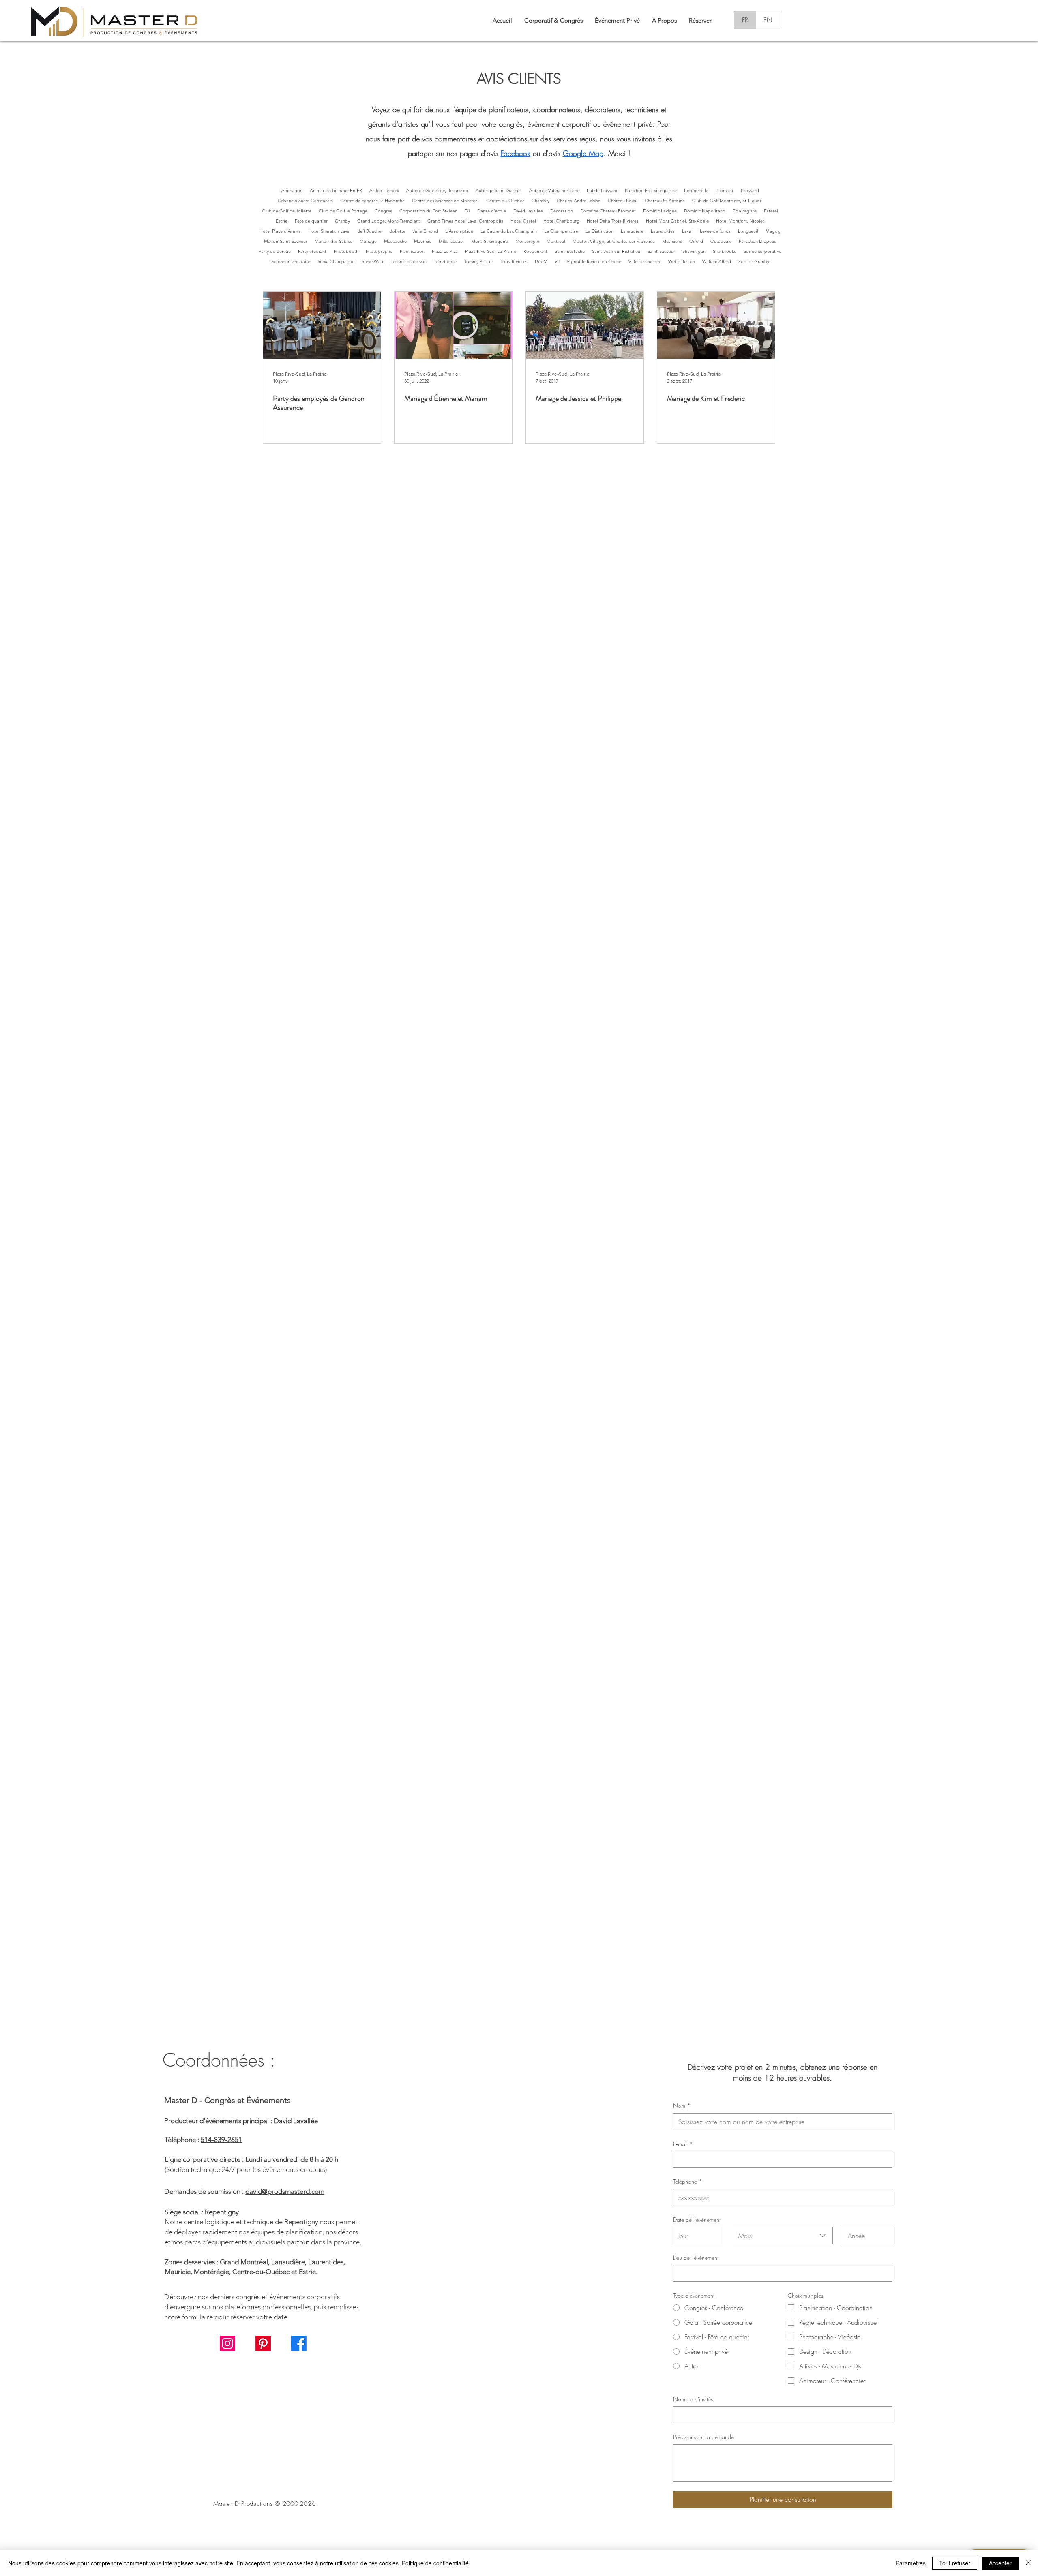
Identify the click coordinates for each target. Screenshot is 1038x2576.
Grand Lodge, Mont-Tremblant (389, 221)
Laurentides (663, 231)
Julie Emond (425, 231)
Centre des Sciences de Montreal (445, 201)
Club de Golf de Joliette (287, 211)
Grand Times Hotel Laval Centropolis (465, 221)
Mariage (368, 241)
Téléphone (688, 2181)
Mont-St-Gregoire (490, 241)
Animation (292, 190)
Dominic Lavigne (660, 211)
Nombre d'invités (693, 2399)
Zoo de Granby (754, 261)
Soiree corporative (762, 251)
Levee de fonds (715, 231)
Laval (687, 231)
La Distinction (599, 231)
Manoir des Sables (333, 241)
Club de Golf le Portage (343, 211)
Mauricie (423, 241)
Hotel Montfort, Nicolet (740, 221)
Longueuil (748, 231)
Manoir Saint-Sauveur (286, 241)
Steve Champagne (336, 261)
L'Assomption (459, 231)
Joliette (398, 231)
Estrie (282, 221)
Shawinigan (694, 251)
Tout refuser (955, 2563)
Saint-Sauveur (661, 251)
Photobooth (346, 251)
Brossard (750, 190)
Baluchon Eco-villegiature (651, 190)
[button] (664, 20)
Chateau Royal (623, 201)
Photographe (379, 251)
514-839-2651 (221, 2140)
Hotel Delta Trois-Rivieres (613, 221)
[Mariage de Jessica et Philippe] (585, 325)
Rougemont (535, 251)
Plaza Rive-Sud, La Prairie (491, 251)
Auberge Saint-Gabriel (499, 190)
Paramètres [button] (911, 2563)
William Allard (717, 261)
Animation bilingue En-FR (336, 190)
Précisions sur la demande (703, 2437)
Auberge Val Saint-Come (554, 190)
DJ (467, 211)
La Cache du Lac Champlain (509, 231)
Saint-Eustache (570, 251)
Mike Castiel (451, 241)
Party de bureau (275, 251)
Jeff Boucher (370, 231)
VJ (557, 261)
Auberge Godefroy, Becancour (437, 190)
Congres (383, 211)
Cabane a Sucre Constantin (305, 201)
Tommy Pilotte (479, 261)
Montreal (556, 241)
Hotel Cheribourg (561, 221)
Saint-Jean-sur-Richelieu (616, 251)
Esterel (771, 211)
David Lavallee (528, 211)
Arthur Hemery (384, 190)
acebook (517, 153)
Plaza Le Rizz (445, 251)
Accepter (1000, 2563)
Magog (773, 231)
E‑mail (683, 2144)
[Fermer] (1028, 2563)
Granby (342, 221)
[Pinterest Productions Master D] (263, 2343)
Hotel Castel (523, 221)
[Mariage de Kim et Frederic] (716, 325)
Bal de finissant (602, 190)
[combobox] (783, 2236)
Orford (696, 241)
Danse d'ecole (492, 211)
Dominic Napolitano (705, 211)
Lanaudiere (632, 231)
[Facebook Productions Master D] (299, 2343)
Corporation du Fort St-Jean (428, 211)
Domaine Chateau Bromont (608, 211)
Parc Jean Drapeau (758, 241)
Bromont (725, 190)
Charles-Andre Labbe (579, 201)
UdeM (541, 261)
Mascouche (395, 241)
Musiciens (672, 241)
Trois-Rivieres (514, 261)
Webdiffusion (682, 261)
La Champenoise (561, 231)
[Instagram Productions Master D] (227, 2343)
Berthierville (696, 190)
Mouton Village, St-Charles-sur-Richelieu (614, 241)
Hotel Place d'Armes (280, 231)
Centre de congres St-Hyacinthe (372, 201)
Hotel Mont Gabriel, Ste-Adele (677, 221)
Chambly (540, 201)
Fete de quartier (311, 221)
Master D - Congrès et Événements (227, 2100)
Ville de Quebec (645, 261)
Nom (682, 2106)
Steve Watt (373, 261)
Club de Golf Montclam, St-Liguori (727, 201)
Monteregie (527, 241)
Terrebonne (445, 261)
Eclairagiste (745, 211)
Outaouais (721, 241)
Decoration (562, 211)
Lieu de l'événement (696, 2258)
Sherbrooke (725, 251)
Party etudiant (312, 251)
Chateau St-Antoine (665, 201)
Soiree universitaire (291, 261)
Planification (412, 251)
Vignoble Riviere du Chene (594, 261)
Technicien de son (409, 261)
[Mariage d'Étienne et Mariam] (453, 325)
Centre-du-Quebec (505, 201)
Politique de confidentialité (435, 2563)
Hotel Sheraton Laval (329, 231)
